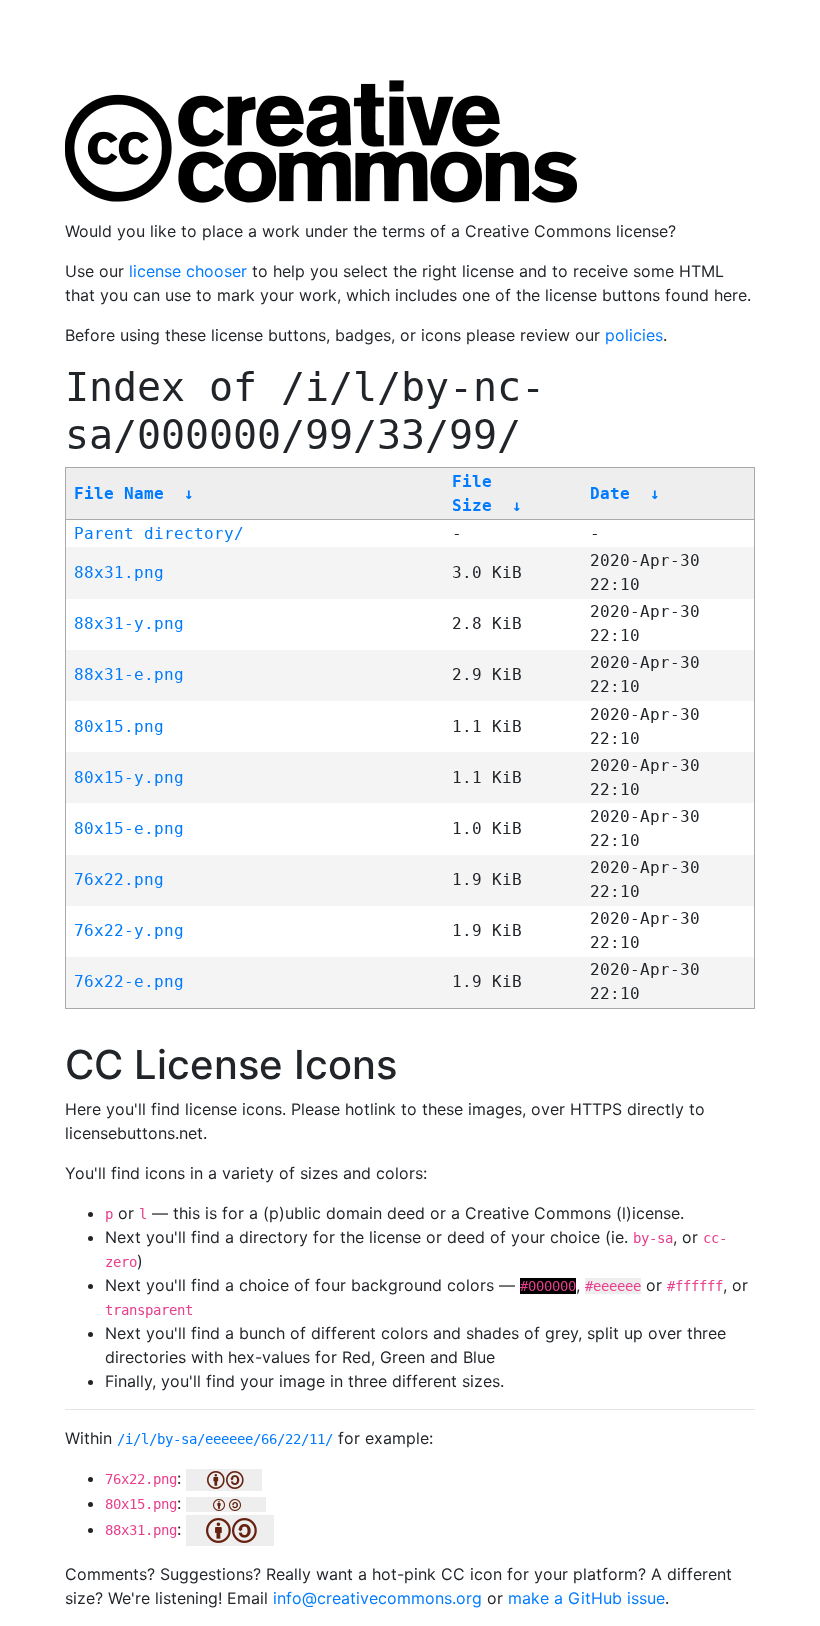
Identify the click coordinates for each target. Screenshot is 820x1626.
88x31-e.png (129, 674)
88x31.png (119, 572)
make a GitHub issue (586, 1598)
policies (634, 335)
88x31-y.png (129, 623)
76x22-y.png (129, 930)
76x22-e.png (129, 981)
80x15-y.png (129, 777)
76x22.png (119, 879)
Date (610, 493)
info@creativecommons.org (377, 1598)
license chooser (188, 271)
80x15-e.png (129, 828)
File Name (119, 493)
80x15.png (119, 726)
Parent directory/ (159, 533)
